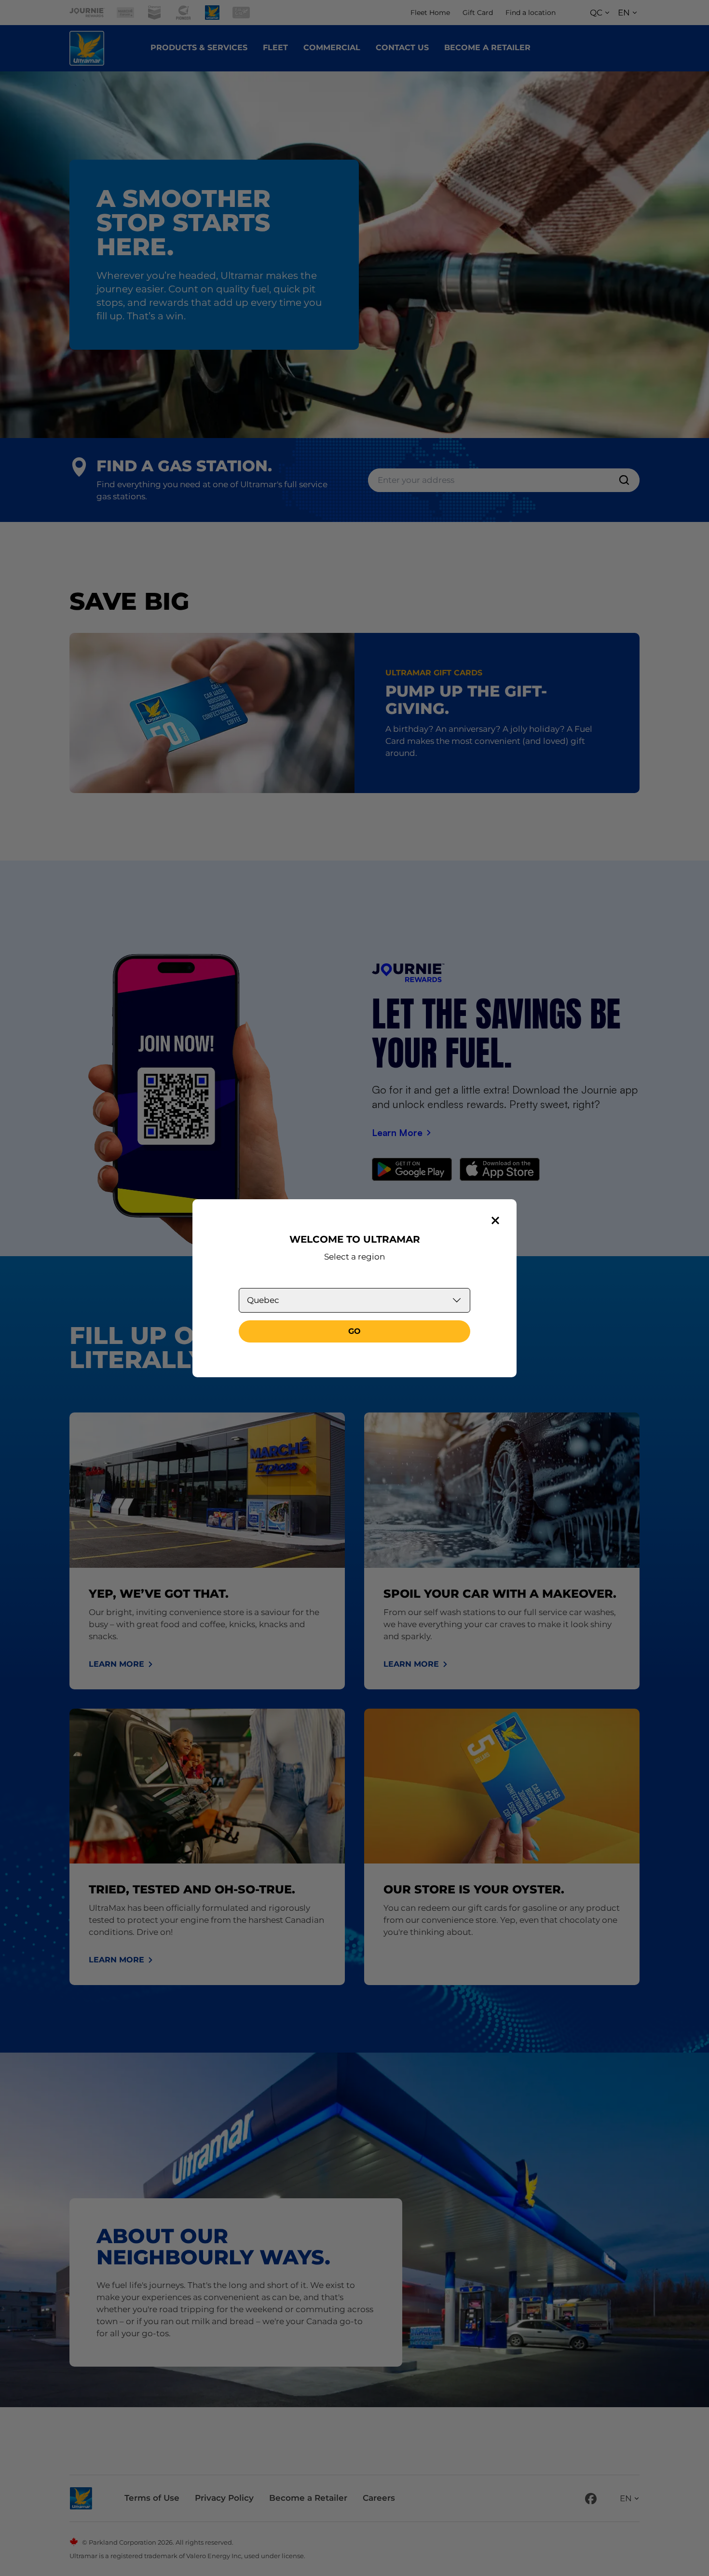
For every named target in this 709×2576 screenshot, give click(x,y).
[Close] (495, 1220)
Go (354, 1331)
